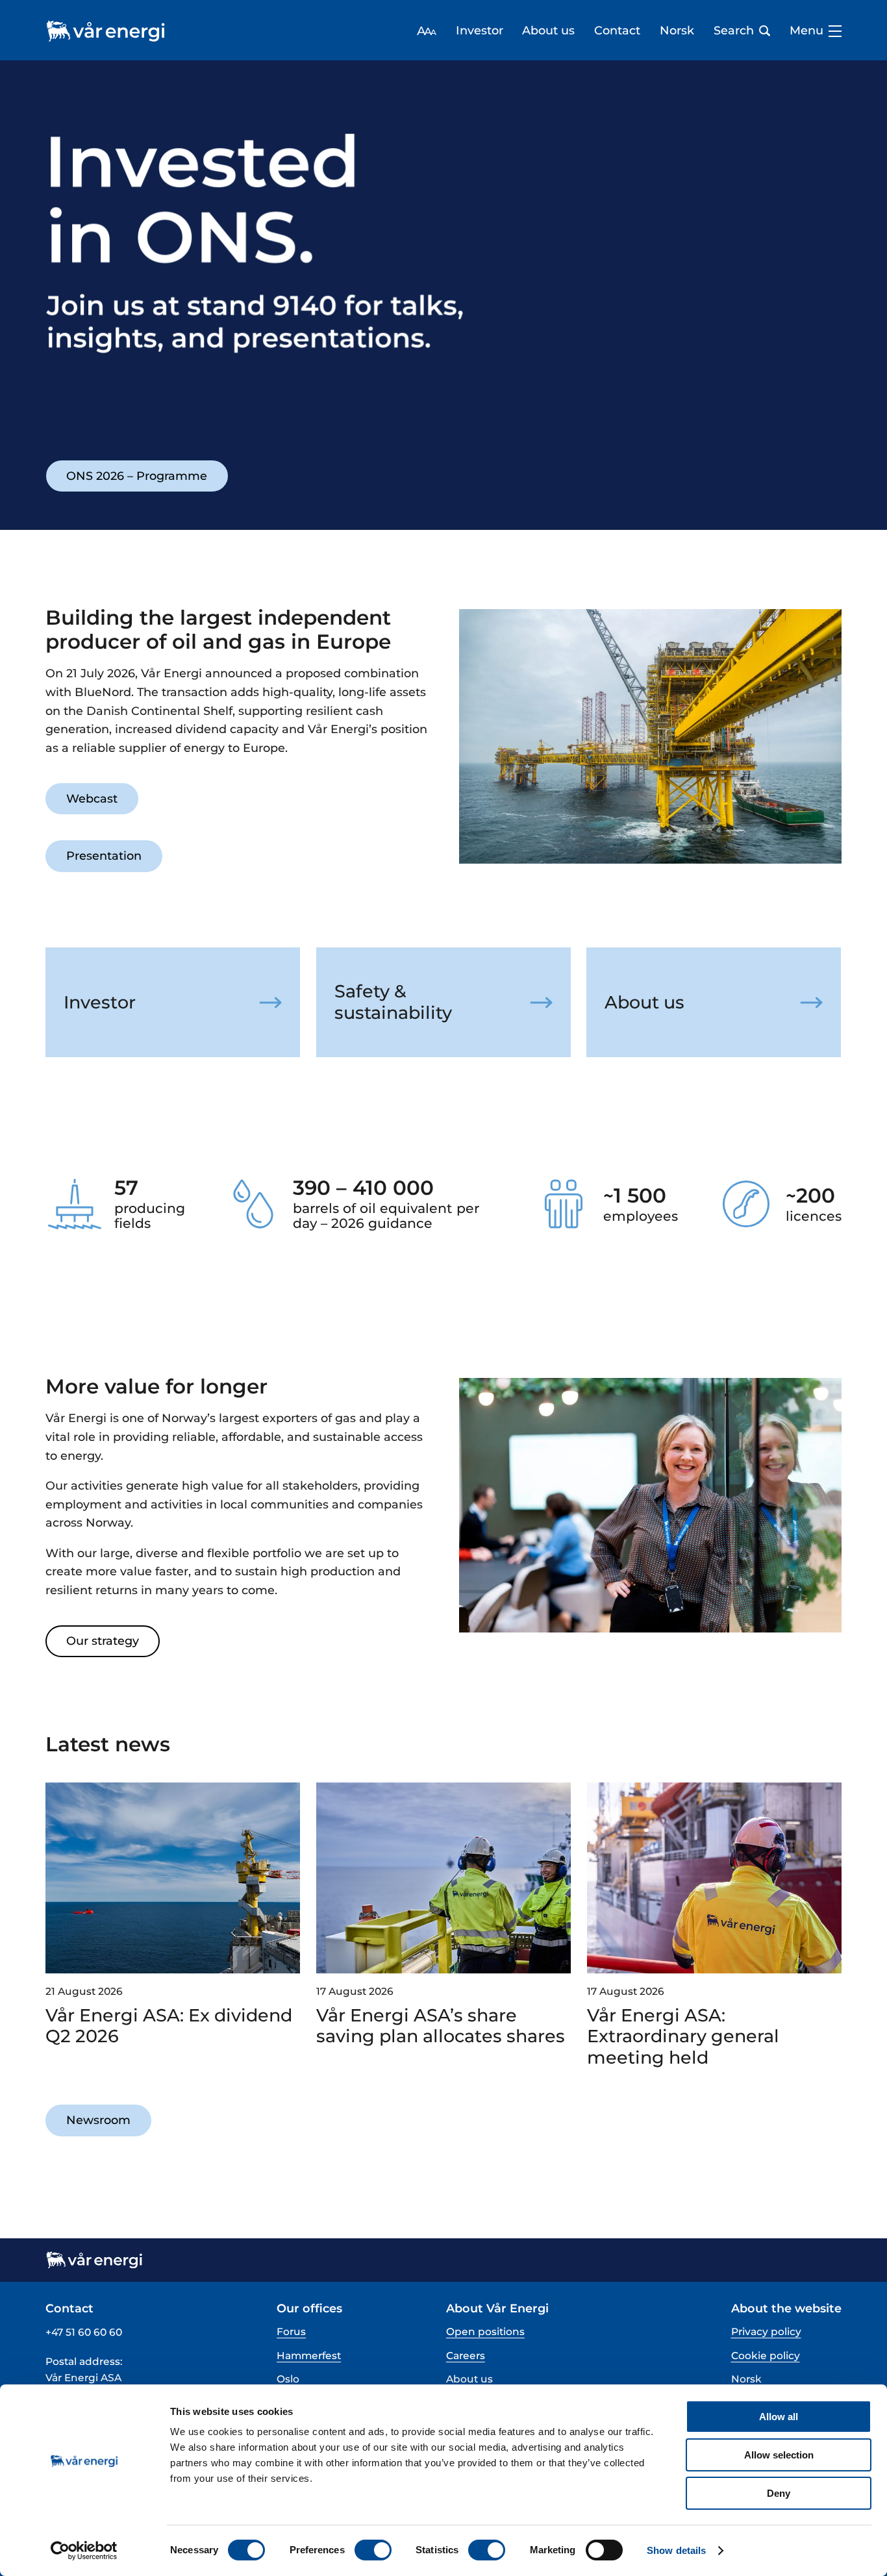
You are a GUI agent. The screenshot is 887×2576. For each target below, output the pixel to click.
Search (734, 31)
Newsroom (98, 2120)
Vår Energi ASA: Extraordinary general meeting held (683, 2037)
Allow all (779, 2417)
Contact (617, 31)
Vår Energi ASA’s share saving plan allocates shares (441, 2026)
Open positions (485, 2332)
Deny (779, 2493)
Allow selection (779, 2455)
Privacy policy (766, 2332)
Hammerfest (309, 2356)
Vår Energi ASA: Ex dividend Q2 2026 (169, 2026)
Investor (480, 31)
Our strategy (103, 1641)
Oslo (288, 2379)
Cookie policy (766, 2356)
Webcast (92, 798)
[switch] (373, 2550)
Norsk (677, 31)
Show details (676, 2550)
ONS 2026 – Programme (137, 476)
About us (548, 31)
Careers (466, 2356)
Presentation (104, 856)
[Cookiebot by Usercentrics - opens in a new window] (84, 2551)
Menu (806, 31)
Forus (291, 2332)
